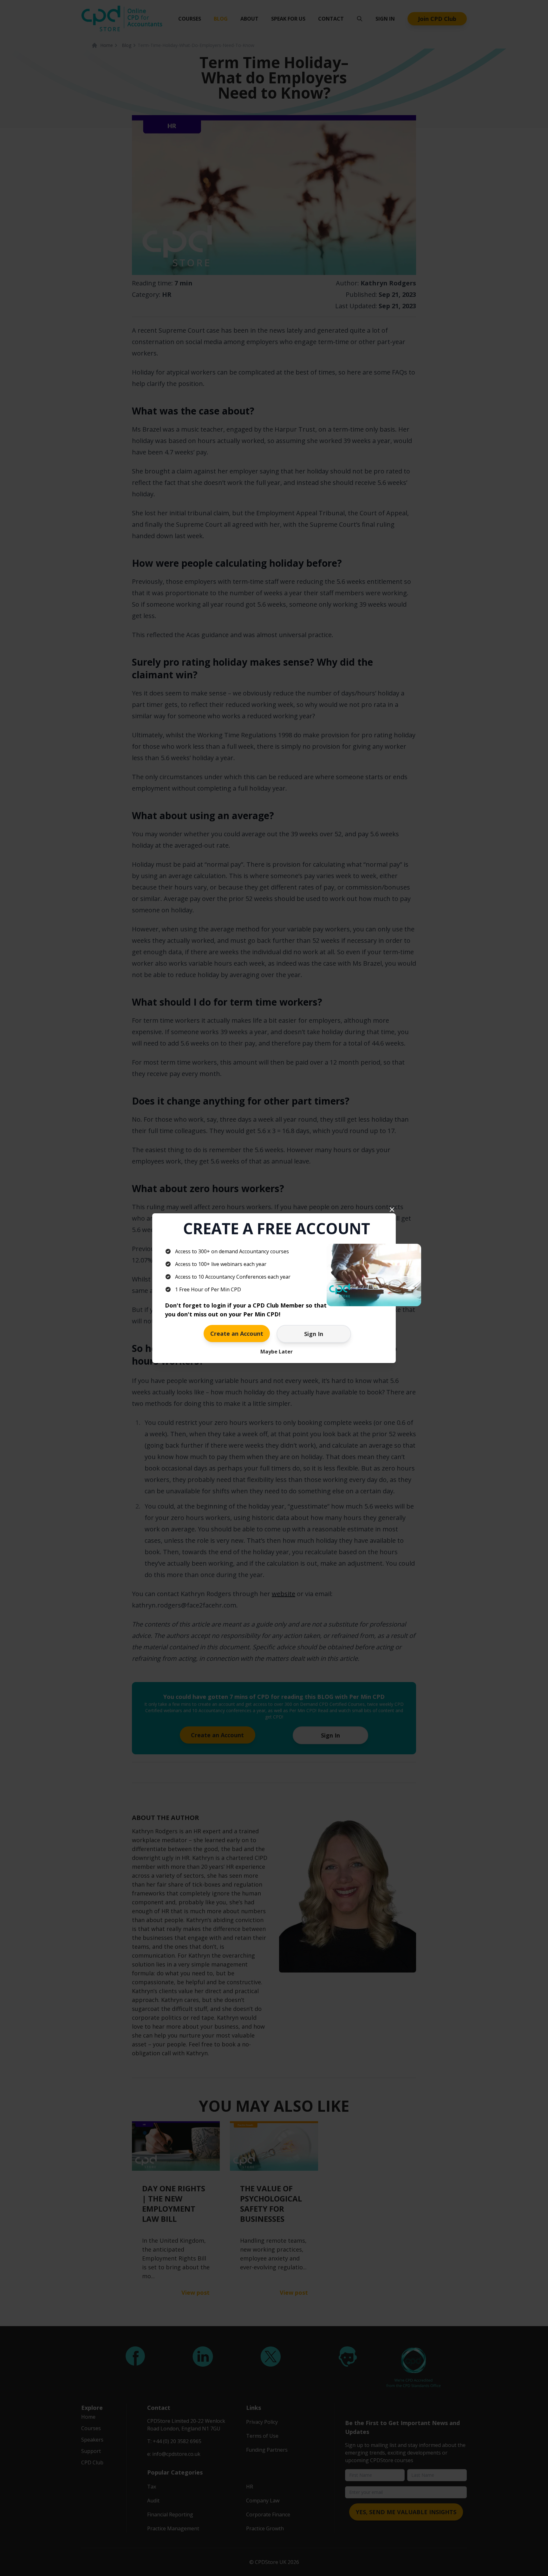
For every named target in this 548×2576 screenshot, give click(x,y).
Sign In (314, 1334)
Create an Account (237, 1334)
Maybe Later (277, 1352)
